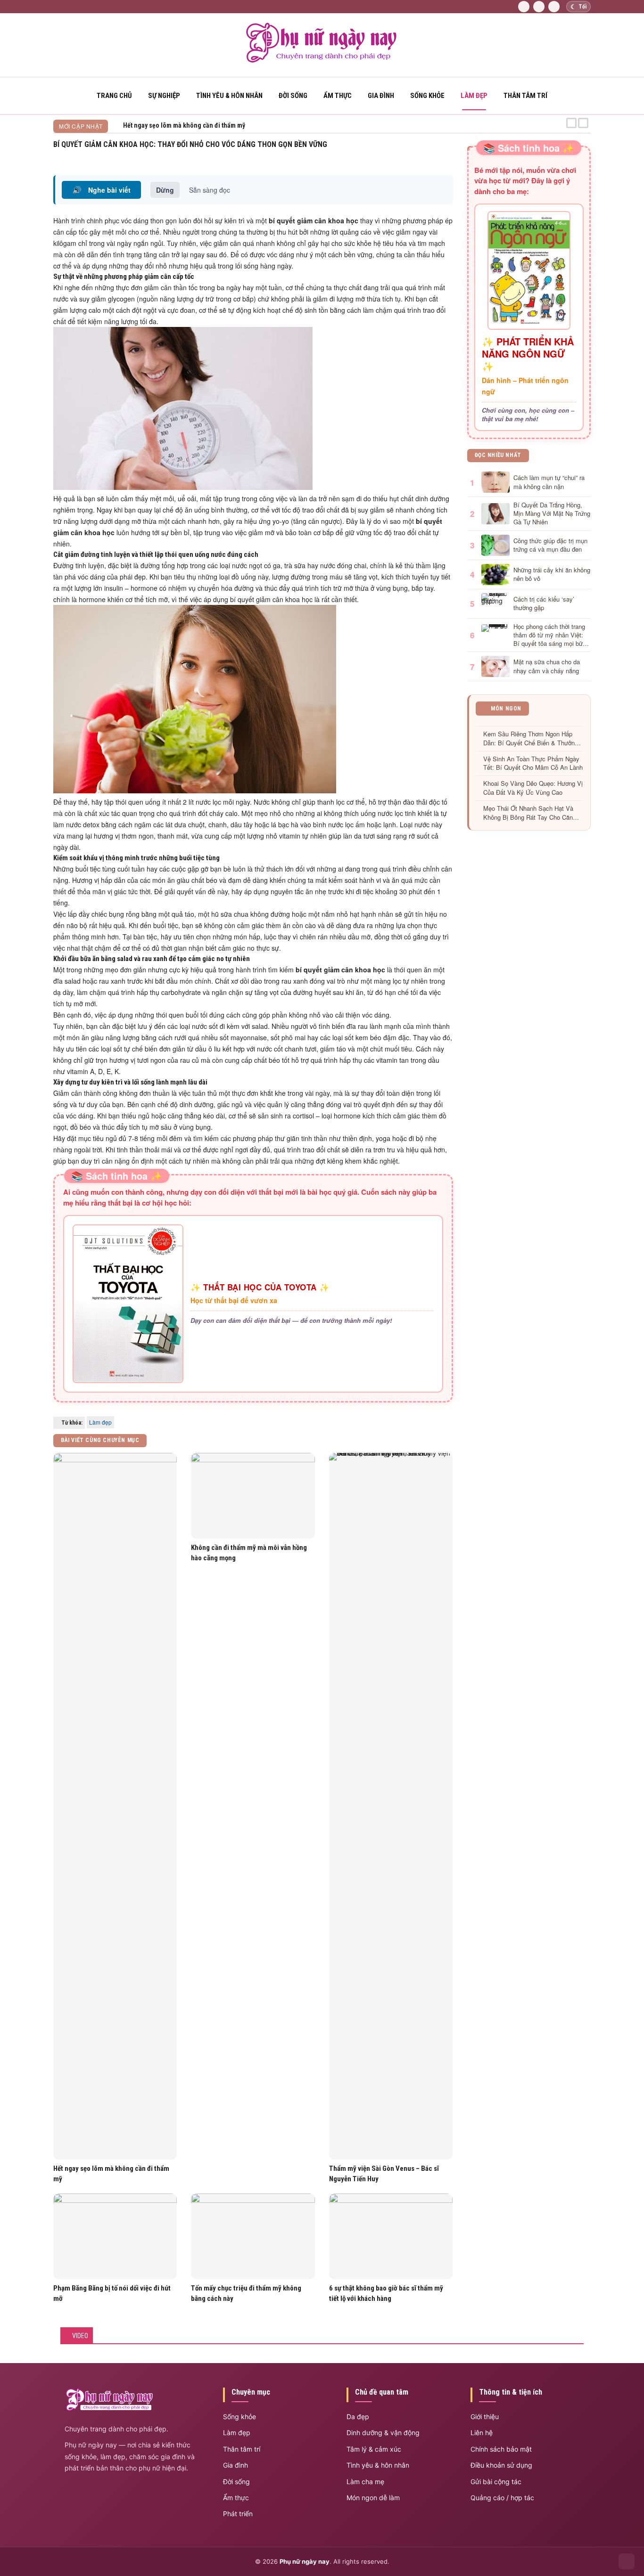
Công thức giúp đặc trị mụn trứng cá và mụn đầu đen (550, 545)
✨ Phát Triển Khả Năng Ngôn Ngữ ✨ (528, 354)
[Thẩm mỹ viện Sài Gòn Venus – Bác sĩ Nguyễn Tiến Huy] (391, 1806)
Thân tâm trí (525, 96)
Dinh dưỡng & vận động (383, 2433)
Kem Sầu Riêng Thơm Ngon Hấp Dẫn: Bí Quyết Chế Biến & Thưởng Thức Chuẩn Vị (531, 739)
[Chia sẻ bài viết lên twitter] (439, 156)
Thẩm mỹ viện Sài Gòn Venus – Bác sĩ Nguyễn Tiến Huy (384, 2174)
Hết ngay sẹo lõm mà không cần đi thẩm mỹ (111, 2174)
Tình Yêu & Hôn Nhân (229, 96)
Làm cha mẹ (365, 2482)
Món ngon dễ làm (373, 2498)
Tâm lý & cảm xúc (374, 2449)
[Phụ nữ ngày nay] (322, 61)
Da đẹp (358, 2417)
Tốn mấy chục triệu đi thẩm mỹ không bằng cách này (246, 2293)
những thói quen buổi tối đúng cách (188, 1015)
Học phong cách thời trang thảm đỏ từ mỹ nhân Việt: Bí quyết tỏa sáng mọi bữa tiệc (550, 635)
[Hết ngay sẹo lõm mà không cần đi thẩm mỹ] (115, 1806)
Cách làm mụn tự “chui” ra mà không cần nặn (549, 482)
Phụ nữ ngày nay (305, 2561)
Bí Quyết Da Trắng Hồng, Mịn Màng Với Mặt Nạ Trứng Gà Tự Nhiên (552, 514)
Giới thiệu (485, 2417)
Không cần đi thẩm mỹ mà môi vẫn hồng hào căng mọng (249, 1553)
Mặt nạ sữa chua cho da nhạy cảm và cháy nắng (547, 666)
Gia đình (381, 96)
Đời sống (293, 96)
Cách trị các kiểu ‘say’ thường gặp (544, 603)
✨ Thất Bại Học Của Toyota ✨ (260, 1287)
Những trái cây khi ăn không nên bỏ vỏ (552, 574)
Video (80, 2336)
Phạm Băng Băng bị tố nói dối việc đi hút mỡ (112, 2293)
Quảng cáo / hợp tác (502, 2498)
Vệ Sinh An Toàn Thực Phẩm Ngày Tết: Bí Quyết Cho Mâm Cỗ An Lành (533, 763)
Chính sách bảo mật (501, 2449)
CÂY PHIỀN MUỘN (147, 125)
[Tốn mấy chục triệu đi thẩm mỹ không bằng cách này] (253, 2237)
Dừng (165, 190)
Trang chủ (114, 96)
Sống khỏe (427, 96)
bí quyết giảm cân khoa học (271, 599)
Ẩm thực (338, 96)
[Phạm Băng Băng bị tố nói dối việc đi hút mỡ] (115, 2237)
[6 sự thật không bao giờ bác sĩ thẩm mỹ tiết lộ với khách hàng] (391, 2237)
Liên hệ (482, 2433)
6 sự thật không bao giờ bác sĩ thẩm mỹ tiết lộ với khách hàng (386, 2293)
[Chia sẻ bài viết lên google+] (449, 156)
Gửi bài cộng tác (496, 2482)
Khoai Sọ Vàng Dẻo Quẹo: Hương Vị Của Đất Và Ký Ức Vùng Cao (533, 788)
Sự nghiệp (164, 96)
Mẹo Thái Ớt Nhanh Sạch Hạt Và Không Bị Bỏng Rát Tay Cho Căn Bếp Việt (528, 813)
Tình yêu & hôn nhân (378, 2465)
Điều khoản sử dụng (501, 2465)
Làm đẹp (474, 96)
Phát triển (238, 2514)
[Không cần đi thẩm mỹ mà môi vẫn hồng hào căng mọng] (253, 1496)
